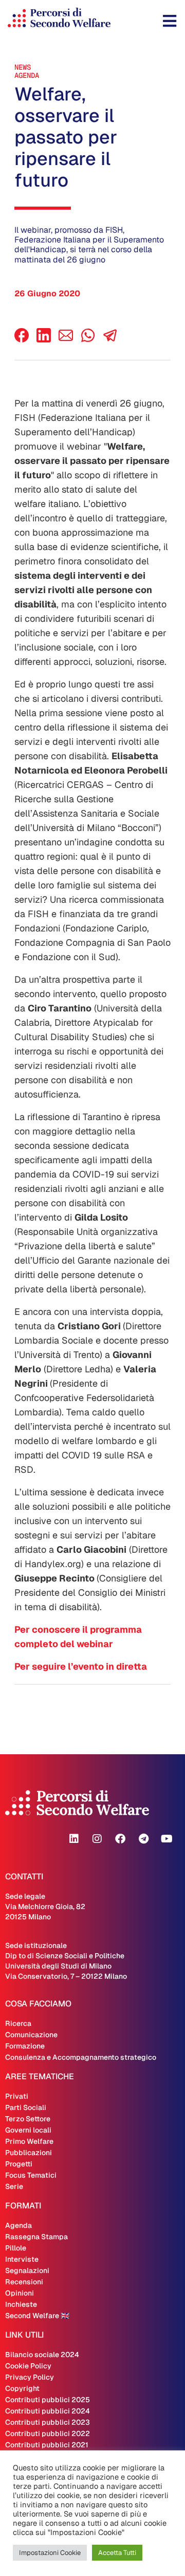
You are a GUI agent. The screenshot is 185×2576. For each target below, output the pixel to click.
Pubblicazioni (29, 2153)
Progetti (19, 2164)
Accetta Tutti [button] (117, 2553)
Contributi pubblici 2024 (48, 2411)
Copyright (22, 2388)
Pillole (16, 2248)
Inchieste (21, 2304)
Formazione (25, 2046)
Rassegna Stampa (36, 2237)
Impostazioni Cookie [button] (50, 2553)
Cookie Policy (28, 2366)
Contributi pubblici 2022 (48, 2433)
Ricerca (18, 2023)
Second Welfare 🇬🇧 (37, 2316)
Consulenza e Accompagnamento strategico (81, 2057)
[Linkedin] (74, 1839)
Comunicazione (31, 2035)
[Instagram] (97, 1839)
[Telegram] (143, 1839)
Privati (17, 2096)
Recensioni (24, 2282)
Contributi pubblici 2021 (47, 2445)
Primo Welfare (29, 2141)
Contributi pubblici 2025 (48, 2400)
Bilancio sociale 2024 (42, 2355)
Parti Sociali (26, 2107)
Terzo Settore (28, 2119)
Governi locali (28, 2130)
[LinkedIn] (44, 340)
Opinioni (20, 2293)
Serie (14, 2186)
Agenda (27, 75)
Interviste (22, 2259)
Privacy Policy (30, 2377)
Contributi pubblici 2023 (48, 2422)
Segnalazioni (27, 2270)
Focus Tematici (31, 2175)
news (23, 67)
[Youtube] (166, 1839)
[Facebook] (22, 340)
